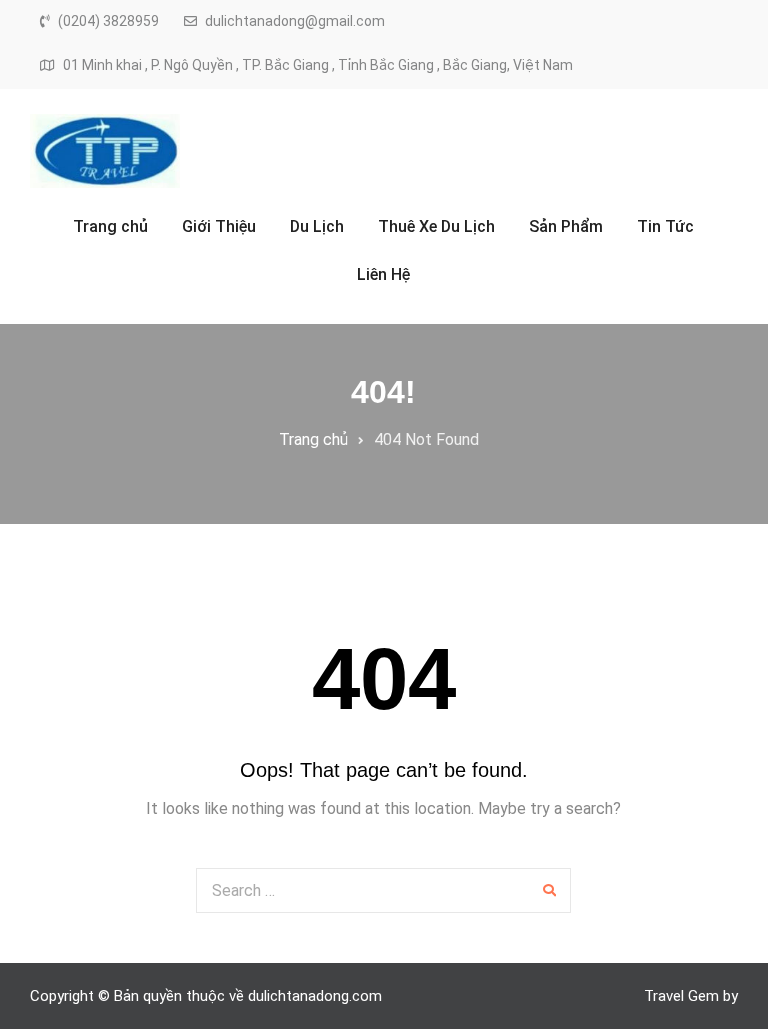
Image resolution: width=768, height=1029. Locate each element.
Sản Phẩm (566, 226)
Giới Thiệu (219, 226)
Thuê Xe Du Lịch (436, 226)
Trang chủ (110, 226)
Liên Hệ (383, 274)
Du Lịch (317, 226)
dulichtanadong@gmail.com (295, 21)
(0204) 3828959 (108, 21)
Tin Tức (665, 226)
